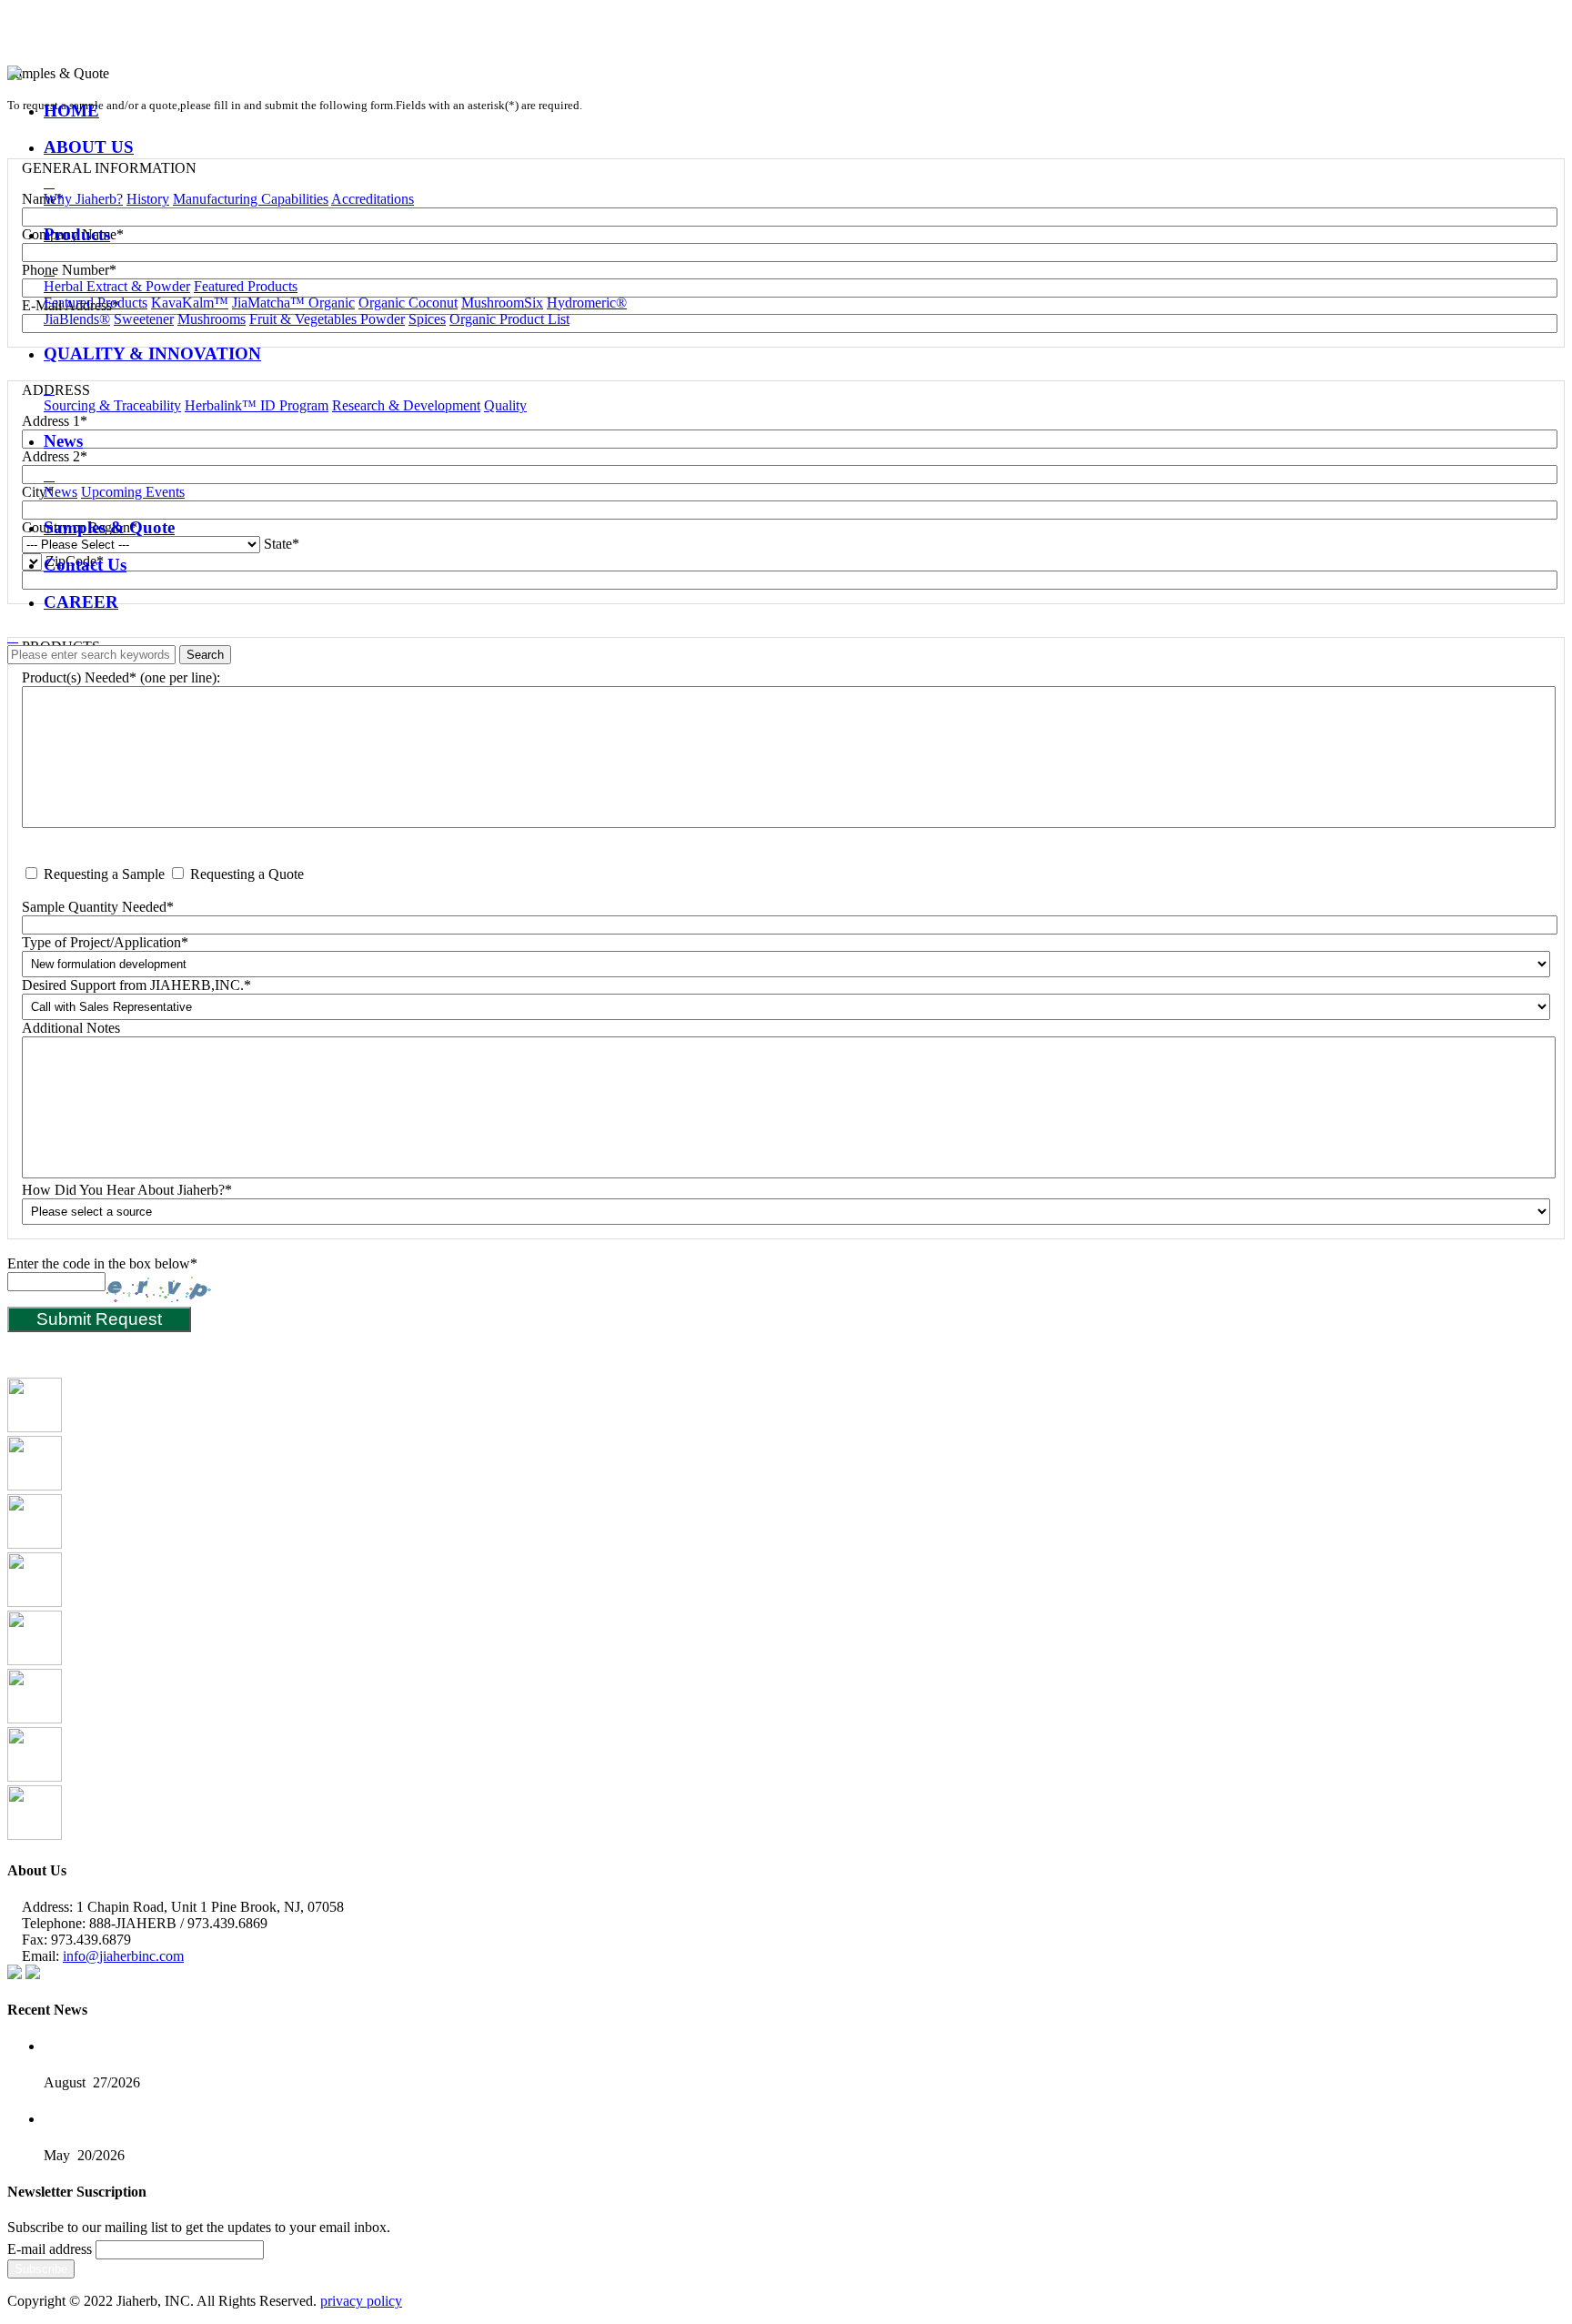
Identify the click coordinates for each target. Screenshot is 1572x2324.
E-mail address (50, 2249)
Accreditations (373, 199)
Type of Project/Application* (105, 942)
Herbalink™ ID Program (257, 405)
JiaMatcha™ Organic (293, 303)
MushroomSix (502, 303)
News (60, 492)
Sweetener (144, 319)
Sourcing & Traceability (112, 405)
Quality (505, 405)
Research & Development (406, 405)
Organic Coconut (408, 303)
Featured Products (246, 286)
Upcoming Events (133, 492)
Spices (427, 319)
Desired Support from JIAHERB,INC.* (136, 985)
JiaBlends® (77, 319)
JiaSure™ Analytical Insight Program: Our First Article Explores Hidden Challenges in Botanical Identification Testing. (352, 2120)
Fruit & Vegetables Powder (327, 319)
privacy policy (361, 2301)
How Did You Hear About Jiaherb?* (127, 1190)
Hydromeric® (587, 303)
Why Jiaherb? (83, 199)
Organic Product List (509, 319)
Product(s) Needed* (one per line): (121, 677)
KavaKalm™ (190, 303)
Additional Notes (71, 1028)
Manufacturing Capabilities (251, 199)
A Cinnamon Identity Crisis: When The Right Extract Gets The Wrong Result (240, 2047)
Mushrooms (212, 319)
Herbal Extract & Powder (117, 286)
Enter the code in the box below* (102, 1263)
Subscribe (41, 2269)
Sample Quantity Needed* (98, 907)
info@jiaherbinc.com (123, 1956)
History (148, 199)
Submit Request (99, 1319)
